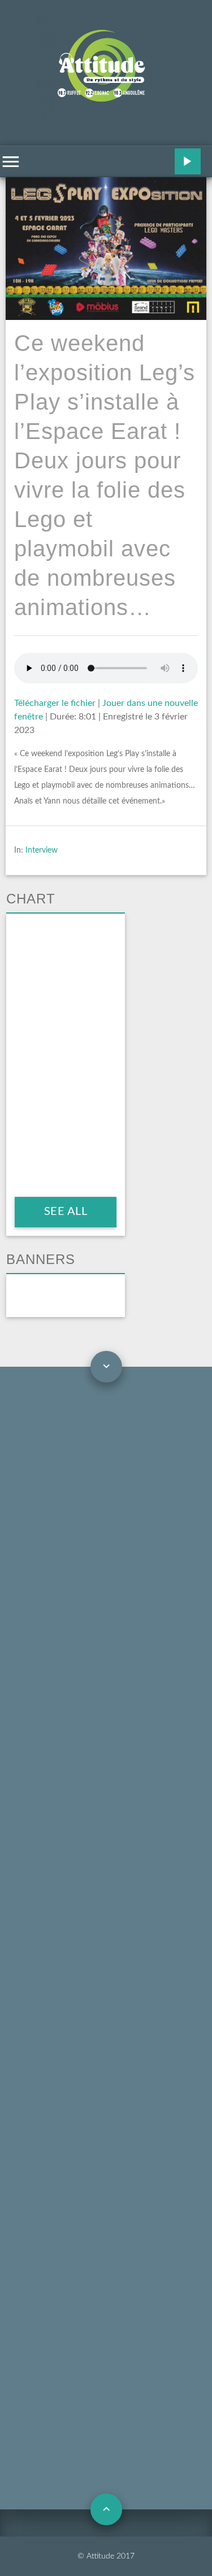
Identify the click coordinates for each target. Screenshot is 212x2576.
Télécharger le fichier (55, 703)
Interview (42, 850)
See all (65, 1212)
